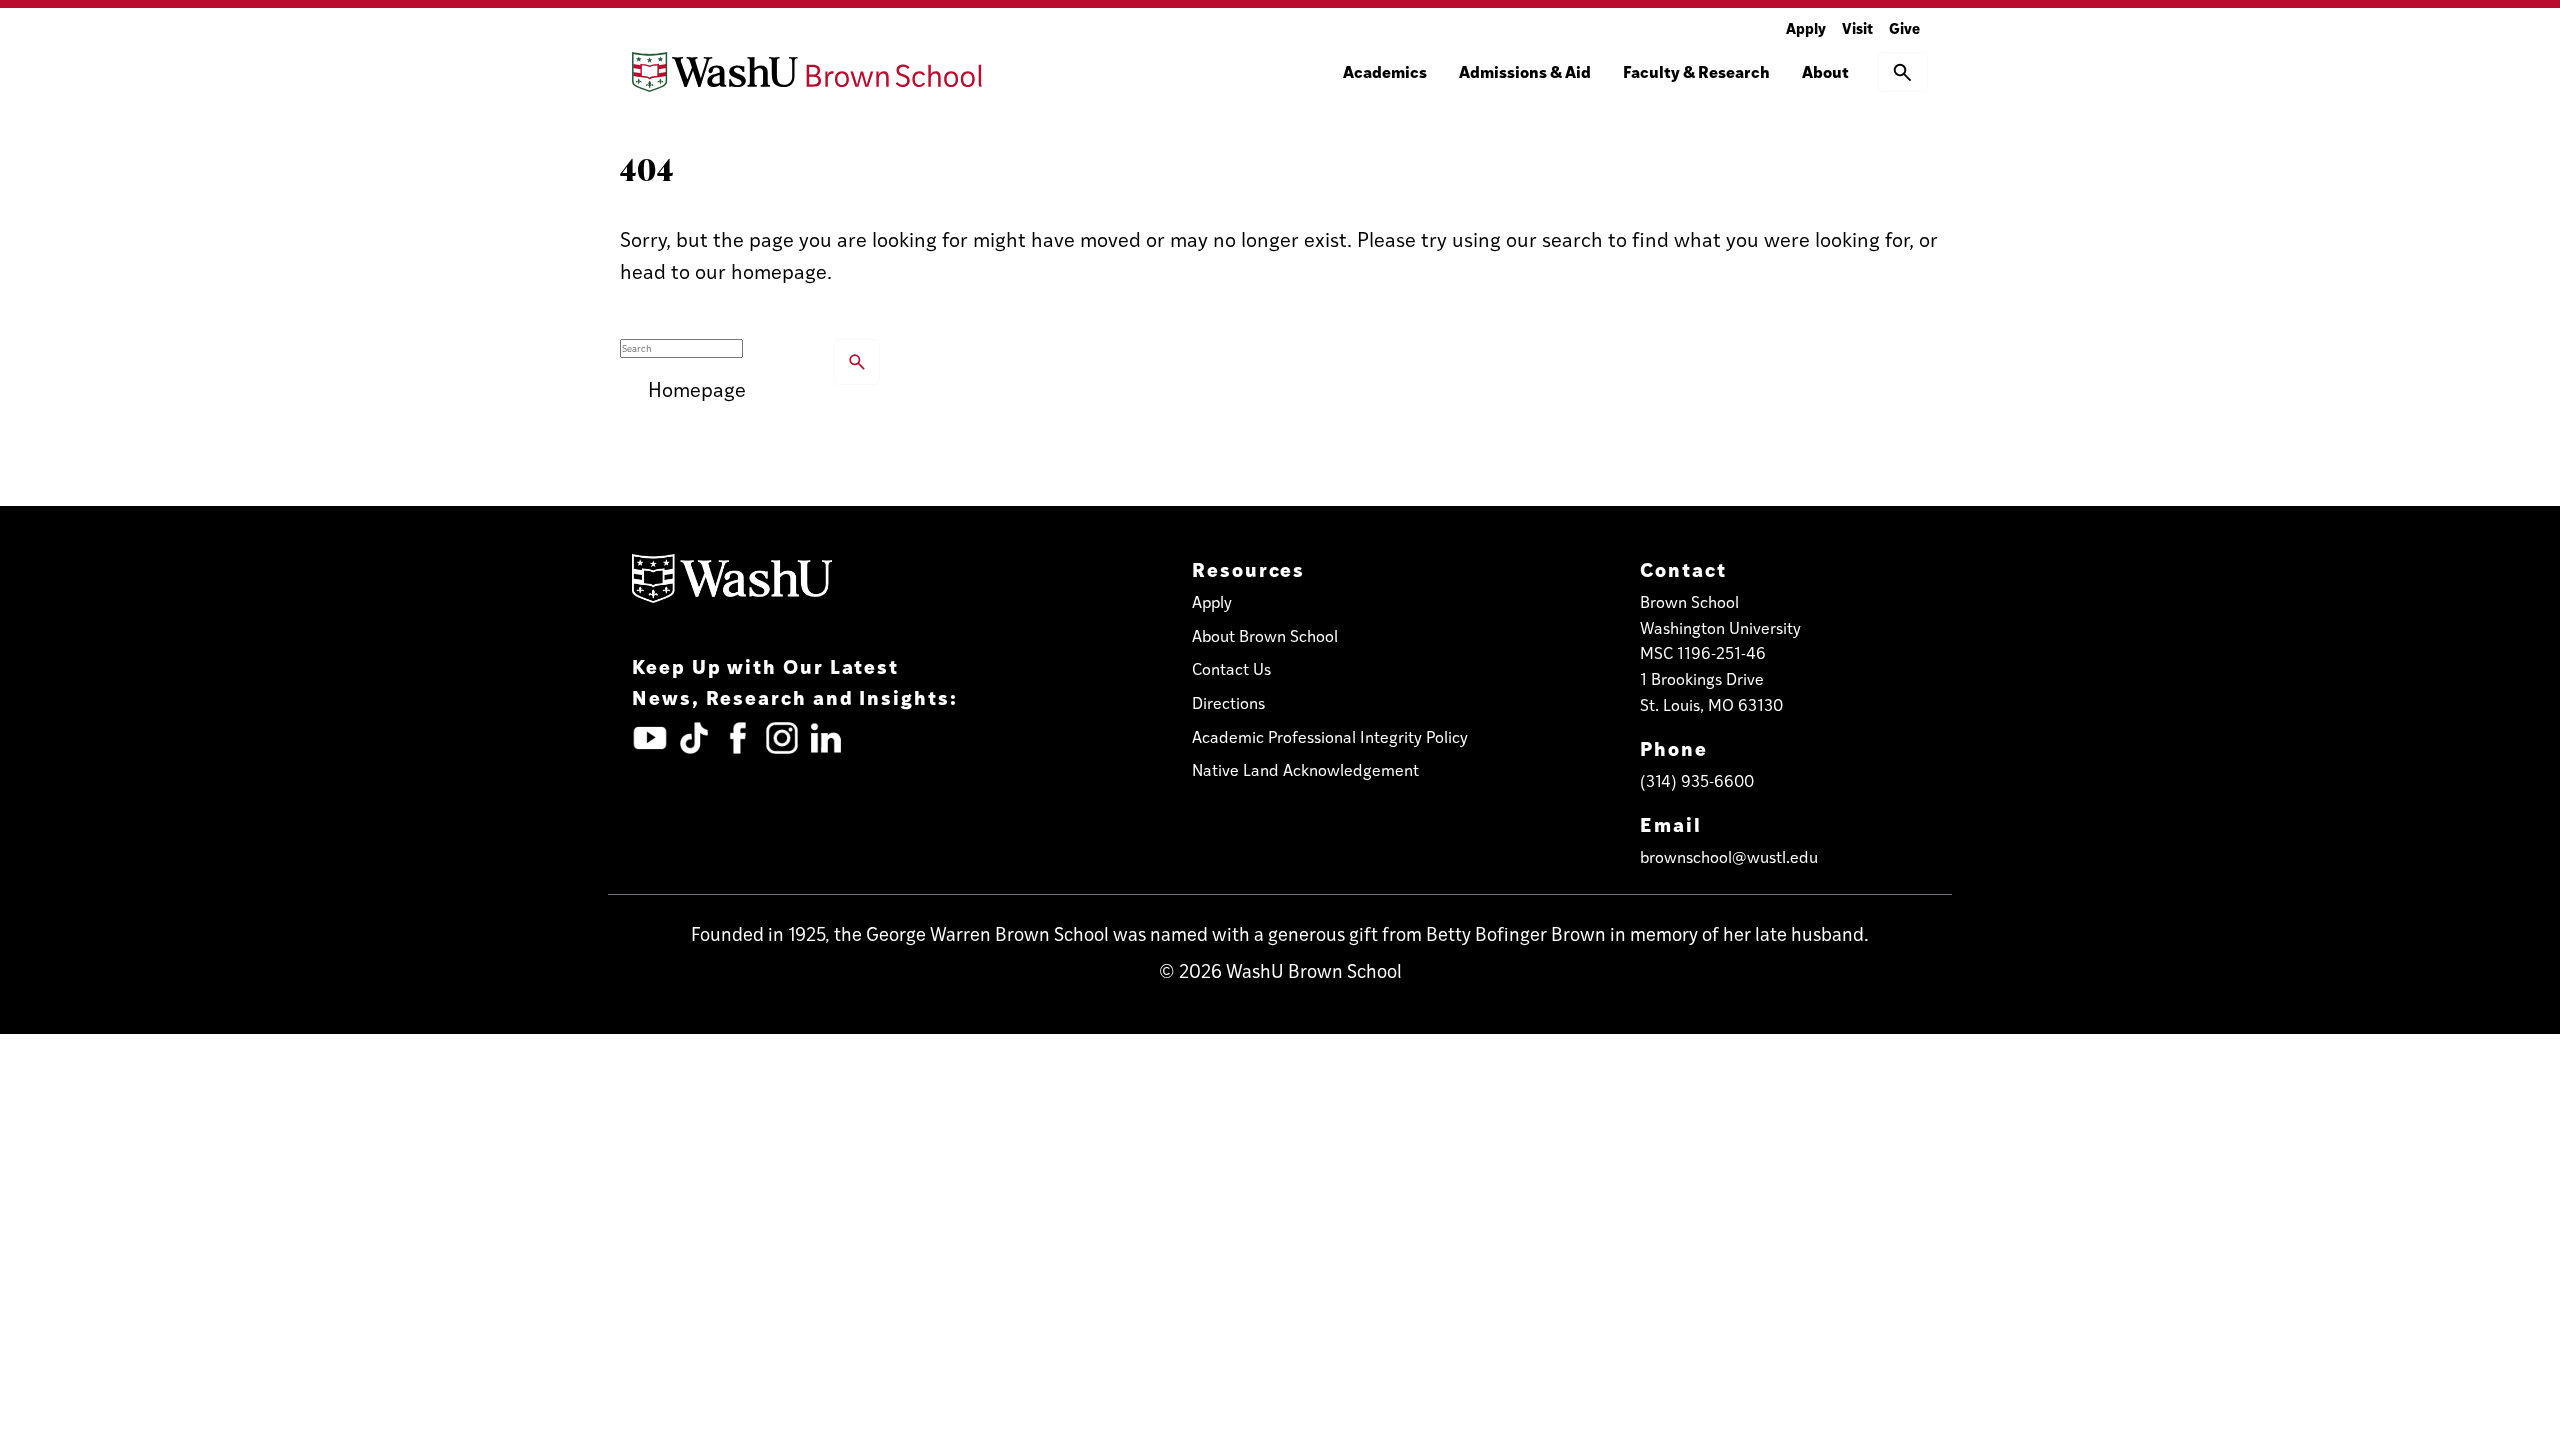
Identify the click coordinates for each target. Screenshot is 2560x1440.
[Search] (857, 362)
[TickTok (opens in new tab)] (694, 738)
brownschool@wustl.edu (1729, 856)
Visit (1857, 27)
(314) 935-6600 (1697, 780)
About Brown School (1265, 635)
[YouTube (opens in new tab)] (650, 738)
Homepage (697, 388)
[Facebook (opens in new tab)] (738, 738)
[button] (1902, 72)
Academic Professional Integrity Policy (1330, 736)
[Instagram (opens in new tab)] (782, 738)
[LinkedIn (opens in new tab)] (826, 738)
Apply (1806, 27)
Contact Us (1231, 668)
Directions (1228, 702)
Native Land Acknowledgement (1305, 769)
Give (1904, 27)
